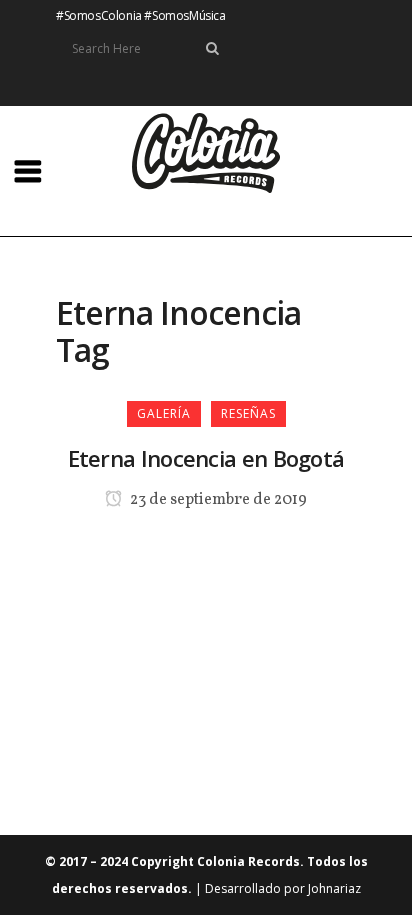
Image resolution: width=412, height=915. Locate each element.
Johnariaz (334, 888)
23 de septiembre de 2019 (217, 500)
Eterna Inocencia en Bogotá (206, 458)
